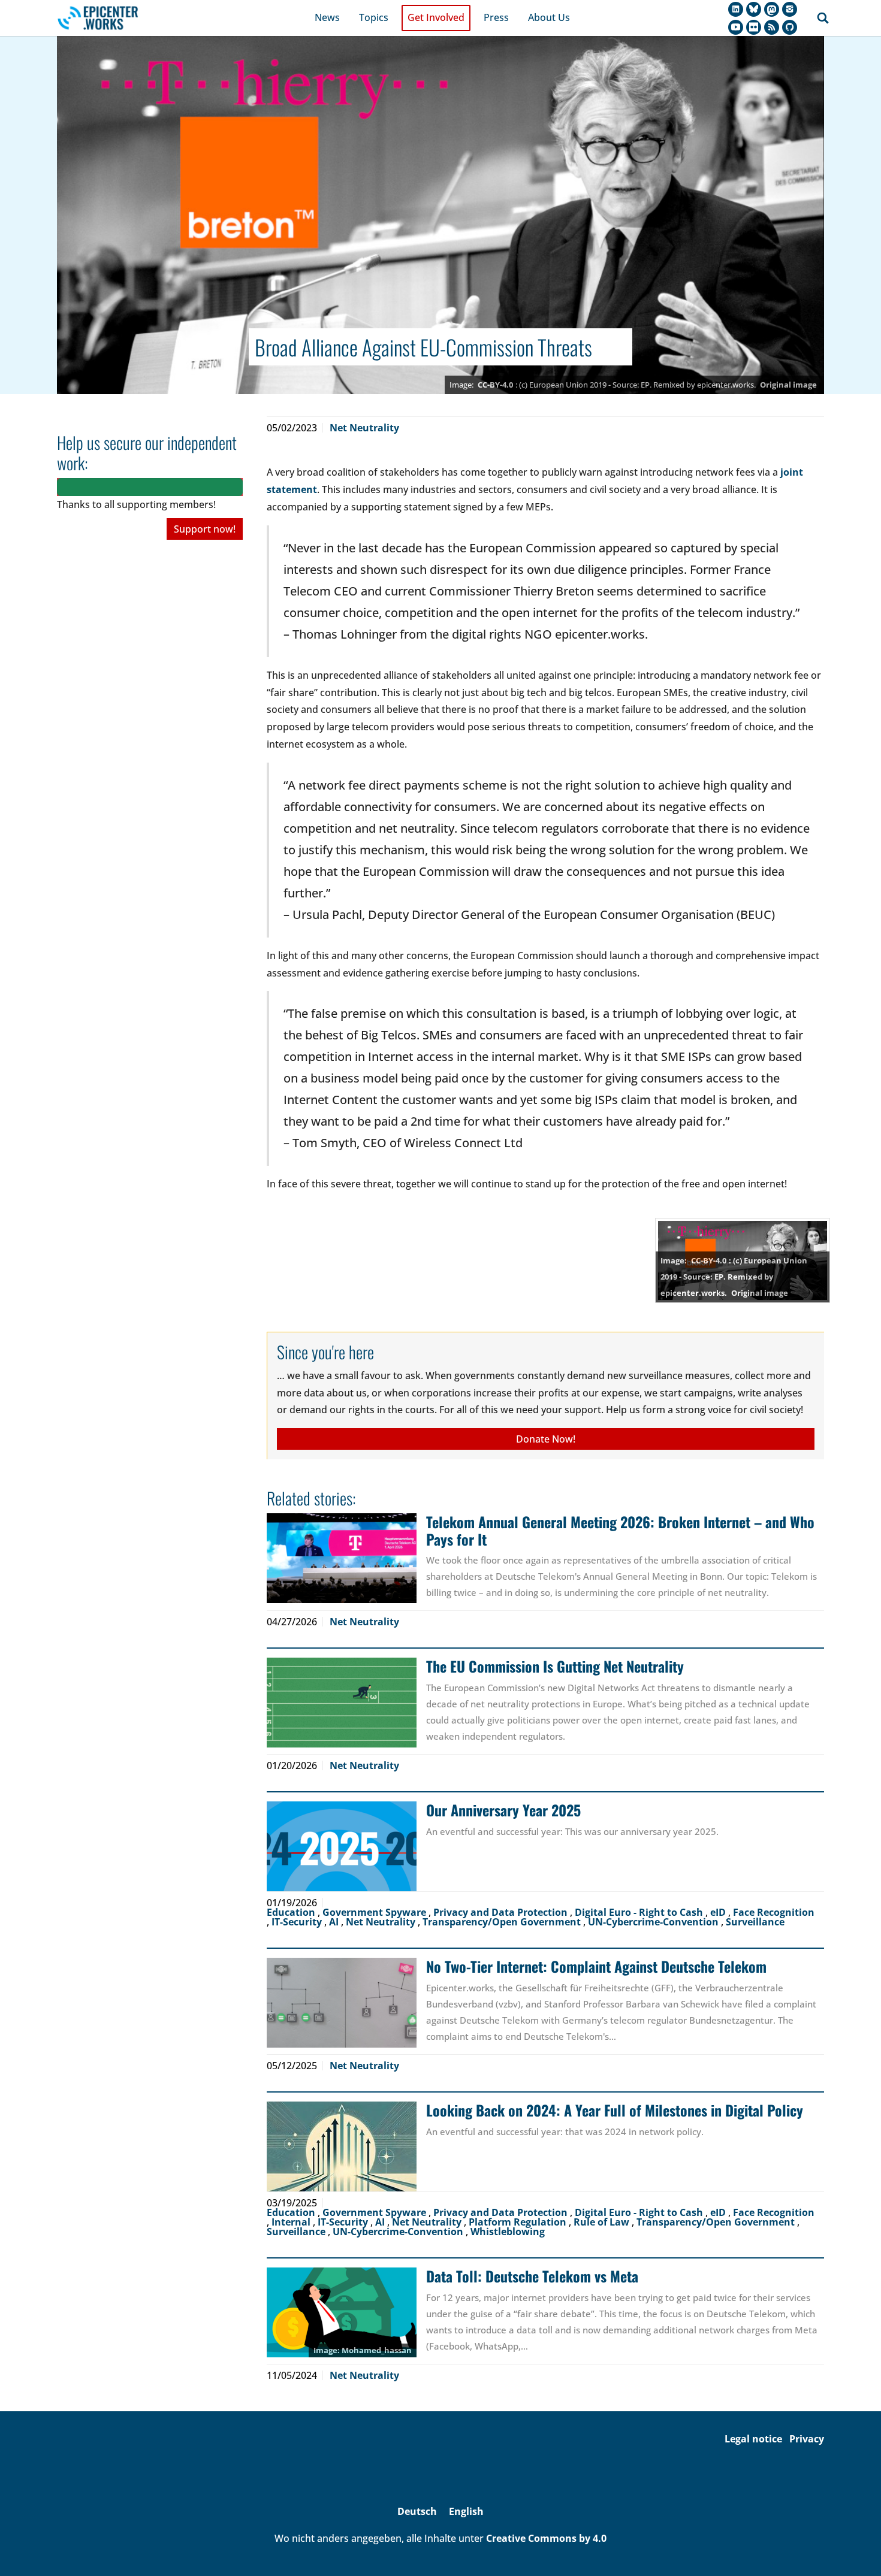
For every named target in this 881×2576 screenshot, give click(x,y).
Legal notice (753, 2439)
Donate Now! (546, 1439)
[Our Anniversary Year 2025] (342, 1846)
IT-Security (298, 1922)
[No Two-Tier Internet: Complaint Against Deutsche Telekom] (342, 2003)
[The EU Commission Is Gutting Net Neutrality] (342, 1703)
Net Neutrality (364, 428)
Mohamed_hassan (377, 2350)
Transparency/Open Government (503, 1922)
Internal (292, 2222)
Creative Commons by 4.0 (546, 2538)
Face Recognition (774, 1912)
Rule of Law (603, 2222)
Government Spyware (375, 1912)
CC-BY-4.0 (495, 385)
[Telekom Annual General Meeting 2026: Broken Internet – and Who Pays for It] (342, 1558)
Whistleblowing (508, 2232)
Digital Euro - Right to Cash (640, 1912)
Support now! (205, 529)
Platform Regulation (519, 2222)
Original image (788, 385)
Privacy (807, 2439)
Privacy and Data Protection (502, 1912)
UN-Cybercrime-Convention (654, 1922)
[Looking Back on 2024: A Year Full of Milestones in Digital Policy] (342, 2146)
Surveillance (755, 1922)
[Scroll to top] (855, 2550)
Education (292, 1912)
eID (719, 1912)
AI (335, 1922)
